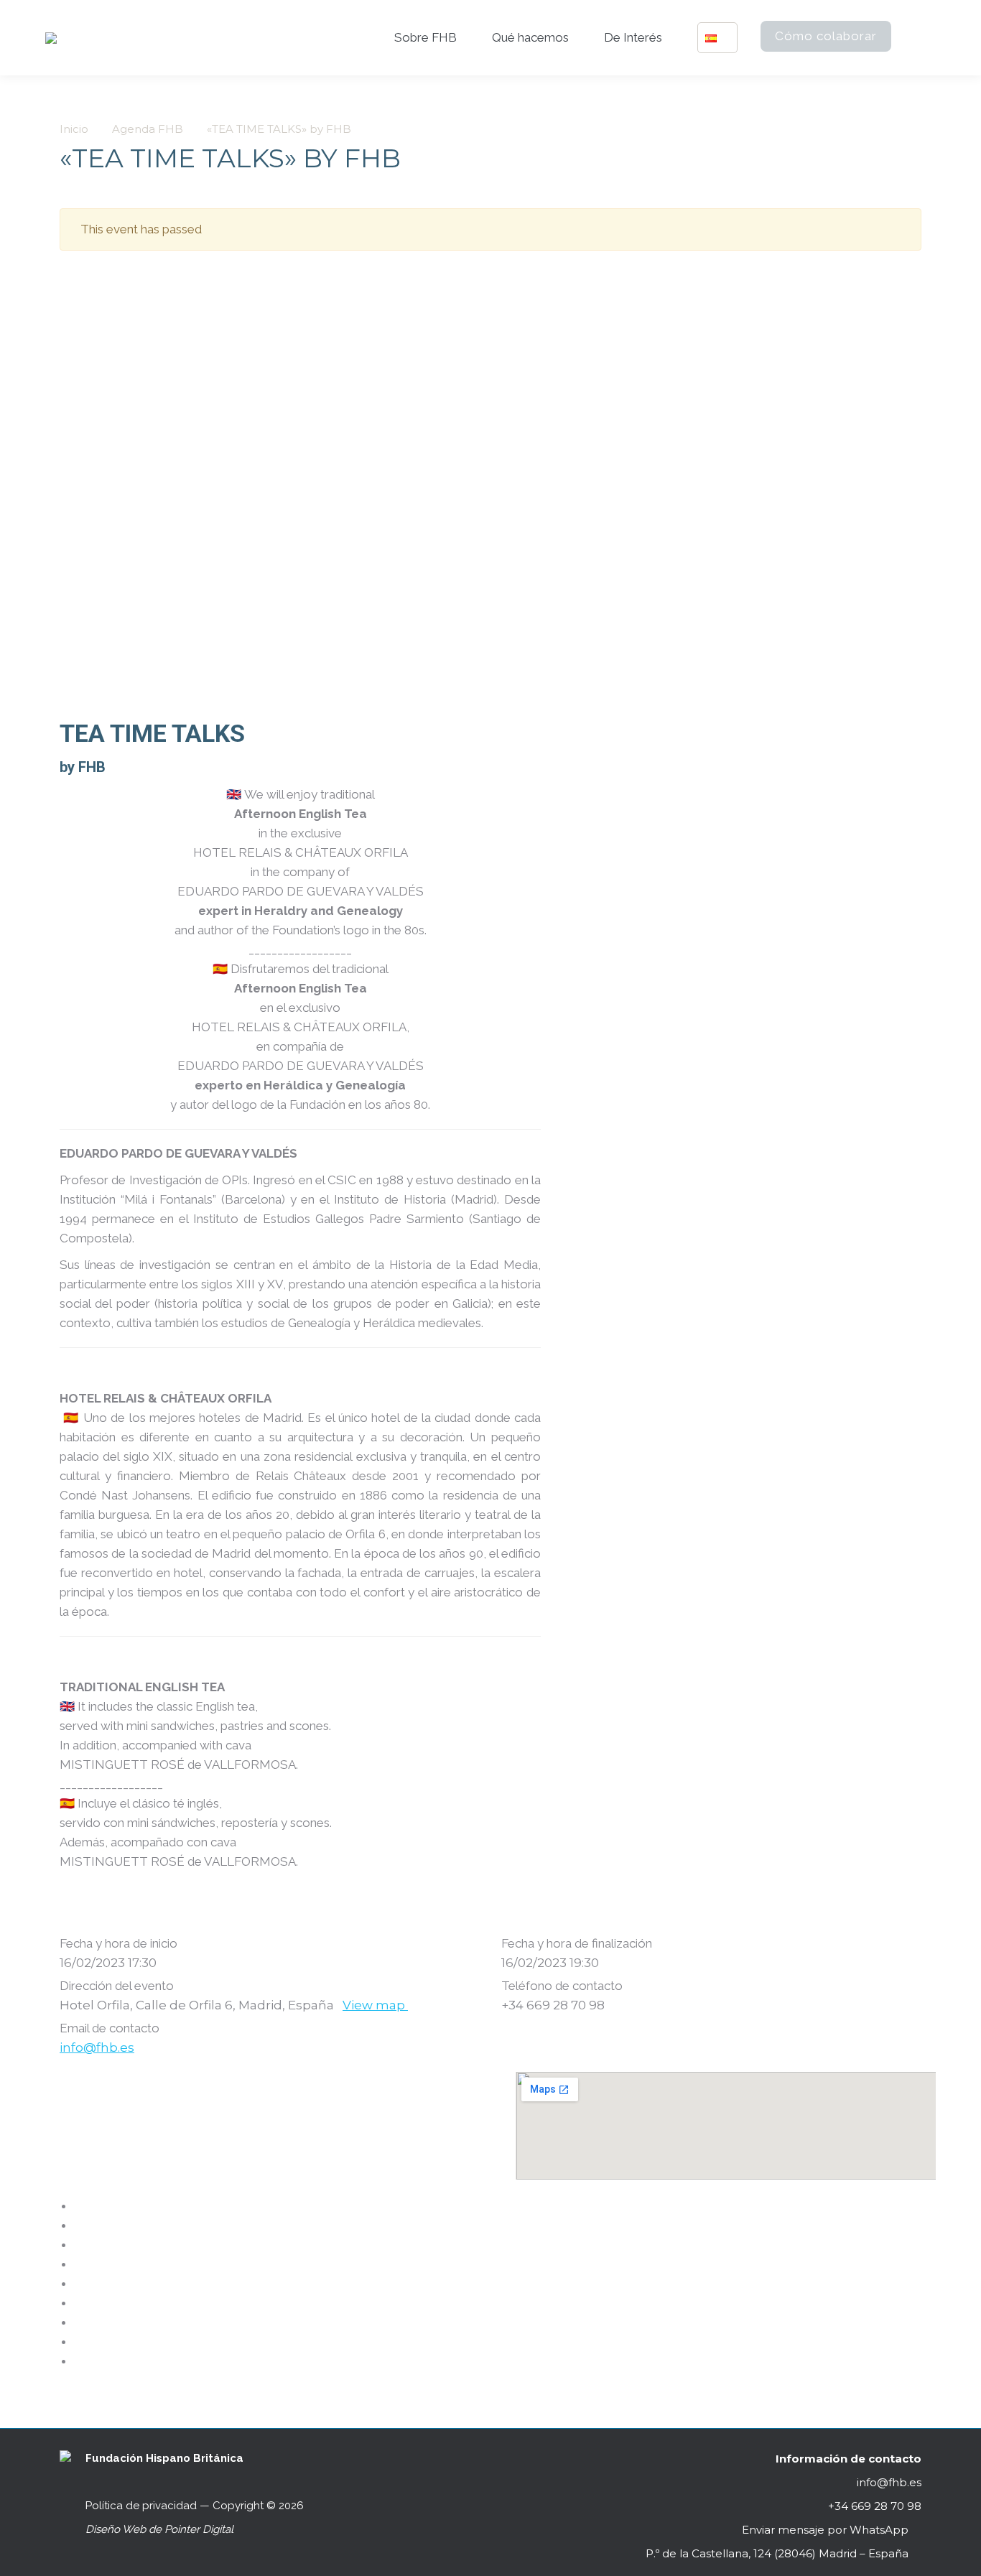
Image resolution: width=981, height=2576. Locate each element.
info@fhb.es (97, 2047)
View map (375, 2005)
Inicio (74, 129)
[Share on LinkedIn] (79, 2244)
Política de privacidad (141, 2506)
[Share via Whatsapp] (79, 2361)
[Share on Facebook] (79, 2205)
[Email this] (79, 2341)
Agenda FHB (148, 129)
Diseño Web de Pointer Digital (161, 2529)
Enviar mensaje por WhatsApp (825, 2530)
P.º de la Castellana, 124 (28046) (777, 2553)
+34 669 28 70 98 (873, 2506)
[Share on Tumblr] (79, 2264)
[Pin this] (79, 2302)
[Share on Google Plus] (79, 2283)
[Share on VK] (79, 2322)
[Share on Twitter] (79, 2225)
